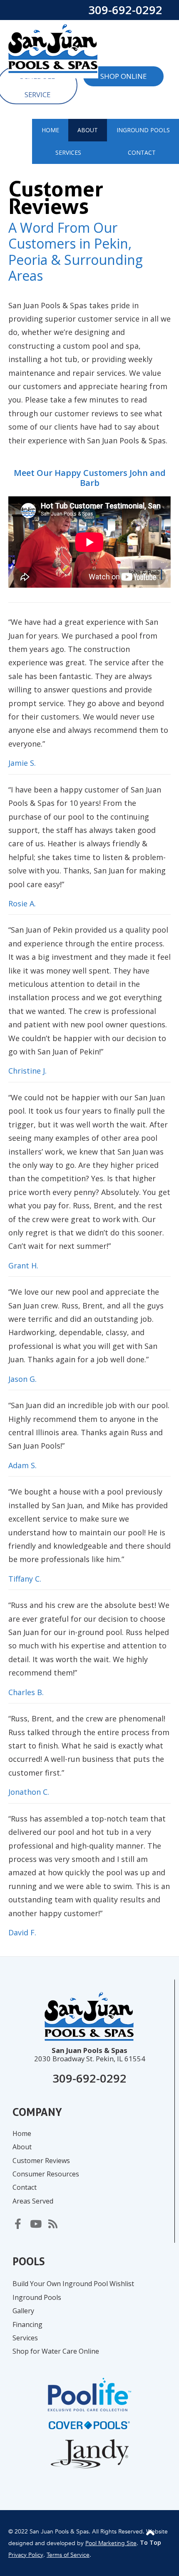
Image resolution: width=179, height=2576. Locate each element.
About (22, 2147)
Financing (27, 2324)
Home (22, 2133)
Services (25, 2338)
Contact (25, 2187)
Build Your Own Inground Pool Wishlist (73, 2284)
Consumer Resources (46, 2174)
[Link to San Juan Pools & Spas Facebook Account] (18, 2223)
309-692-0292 (125, 10)
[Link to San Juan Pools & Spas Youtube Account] (35, 2223)
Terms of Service (68, 2555)
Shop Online (123, 76)
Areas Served (33, 2201)
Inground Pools (37, 2297)
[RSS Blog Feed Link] (53, 2223)
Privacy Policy (26, 2555)
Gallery (23, 2311)
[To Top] (150, 2532)
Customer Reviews (41, 2161)
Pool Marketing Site (111, 2543)
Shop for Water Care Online (56, 2351)
